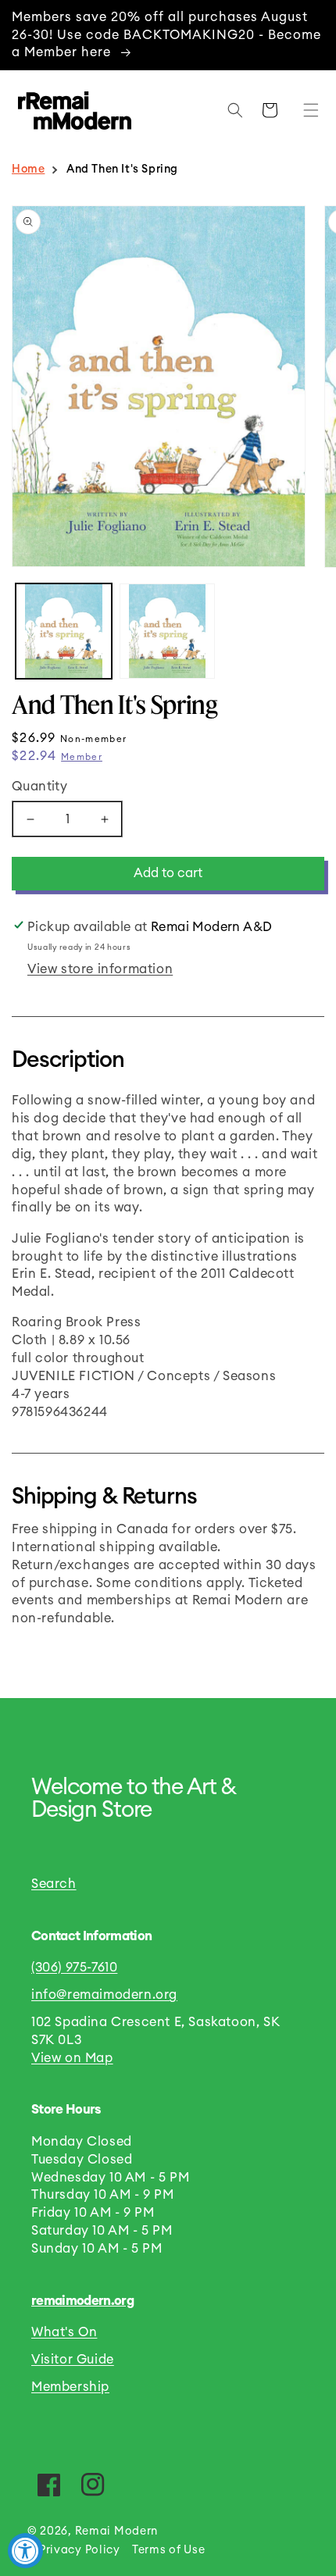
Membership (70, 2387)
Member (82, 757)
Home (28, 169)
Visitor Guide (73, 2360)
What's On (64, 2332)
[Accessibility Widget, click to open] (25, 2551)
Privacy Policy (80, 2550)
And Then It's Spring (122, 169)
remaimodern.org (82, 2301)
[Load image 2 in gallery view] (168, 632)
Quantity (39, 787)
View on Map (72, 2058)
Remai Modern (116, 2531)
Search (54, 1884)
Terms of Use (168, 2550)
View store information (100, 969)
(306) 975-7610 (74, 1968)
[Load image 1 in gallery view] (64, 632)
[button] (307, 110)
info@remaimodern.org (104, 1995)
